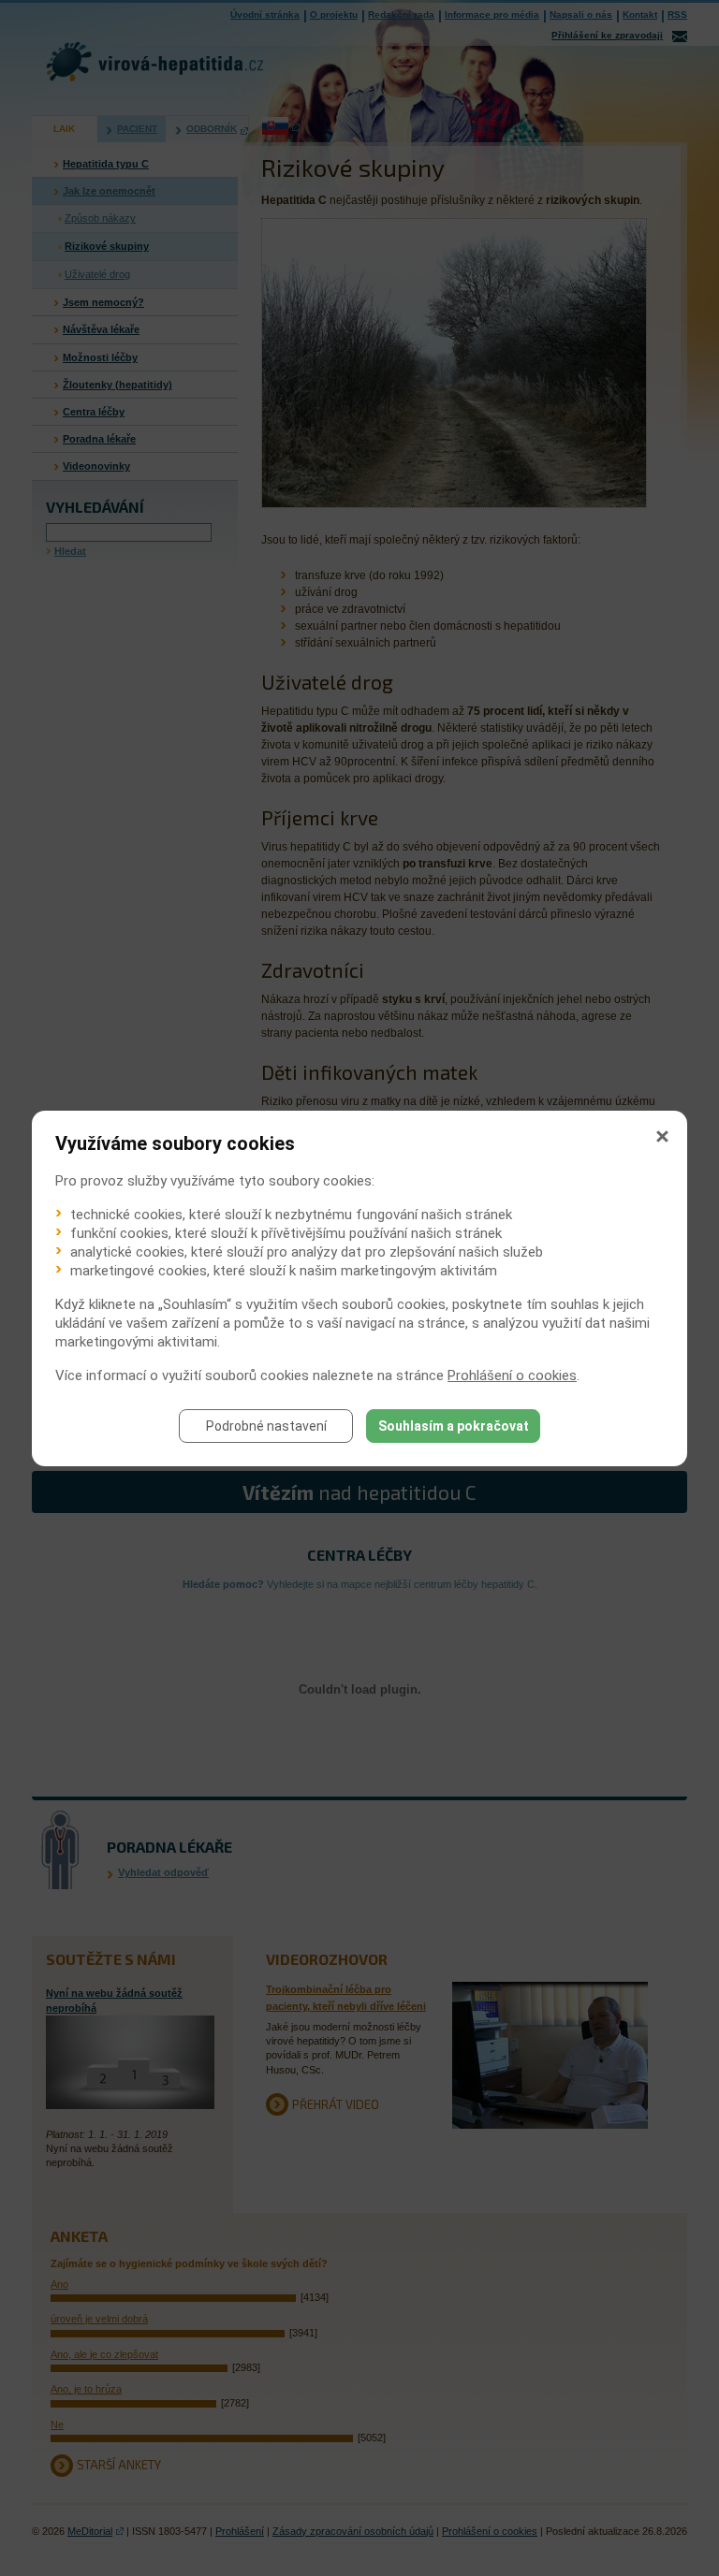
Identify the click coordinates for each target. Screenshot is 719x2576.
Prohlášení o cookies (512, 1375)
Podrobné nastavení (266, 1426)
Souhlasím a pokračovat (454, 1426)
